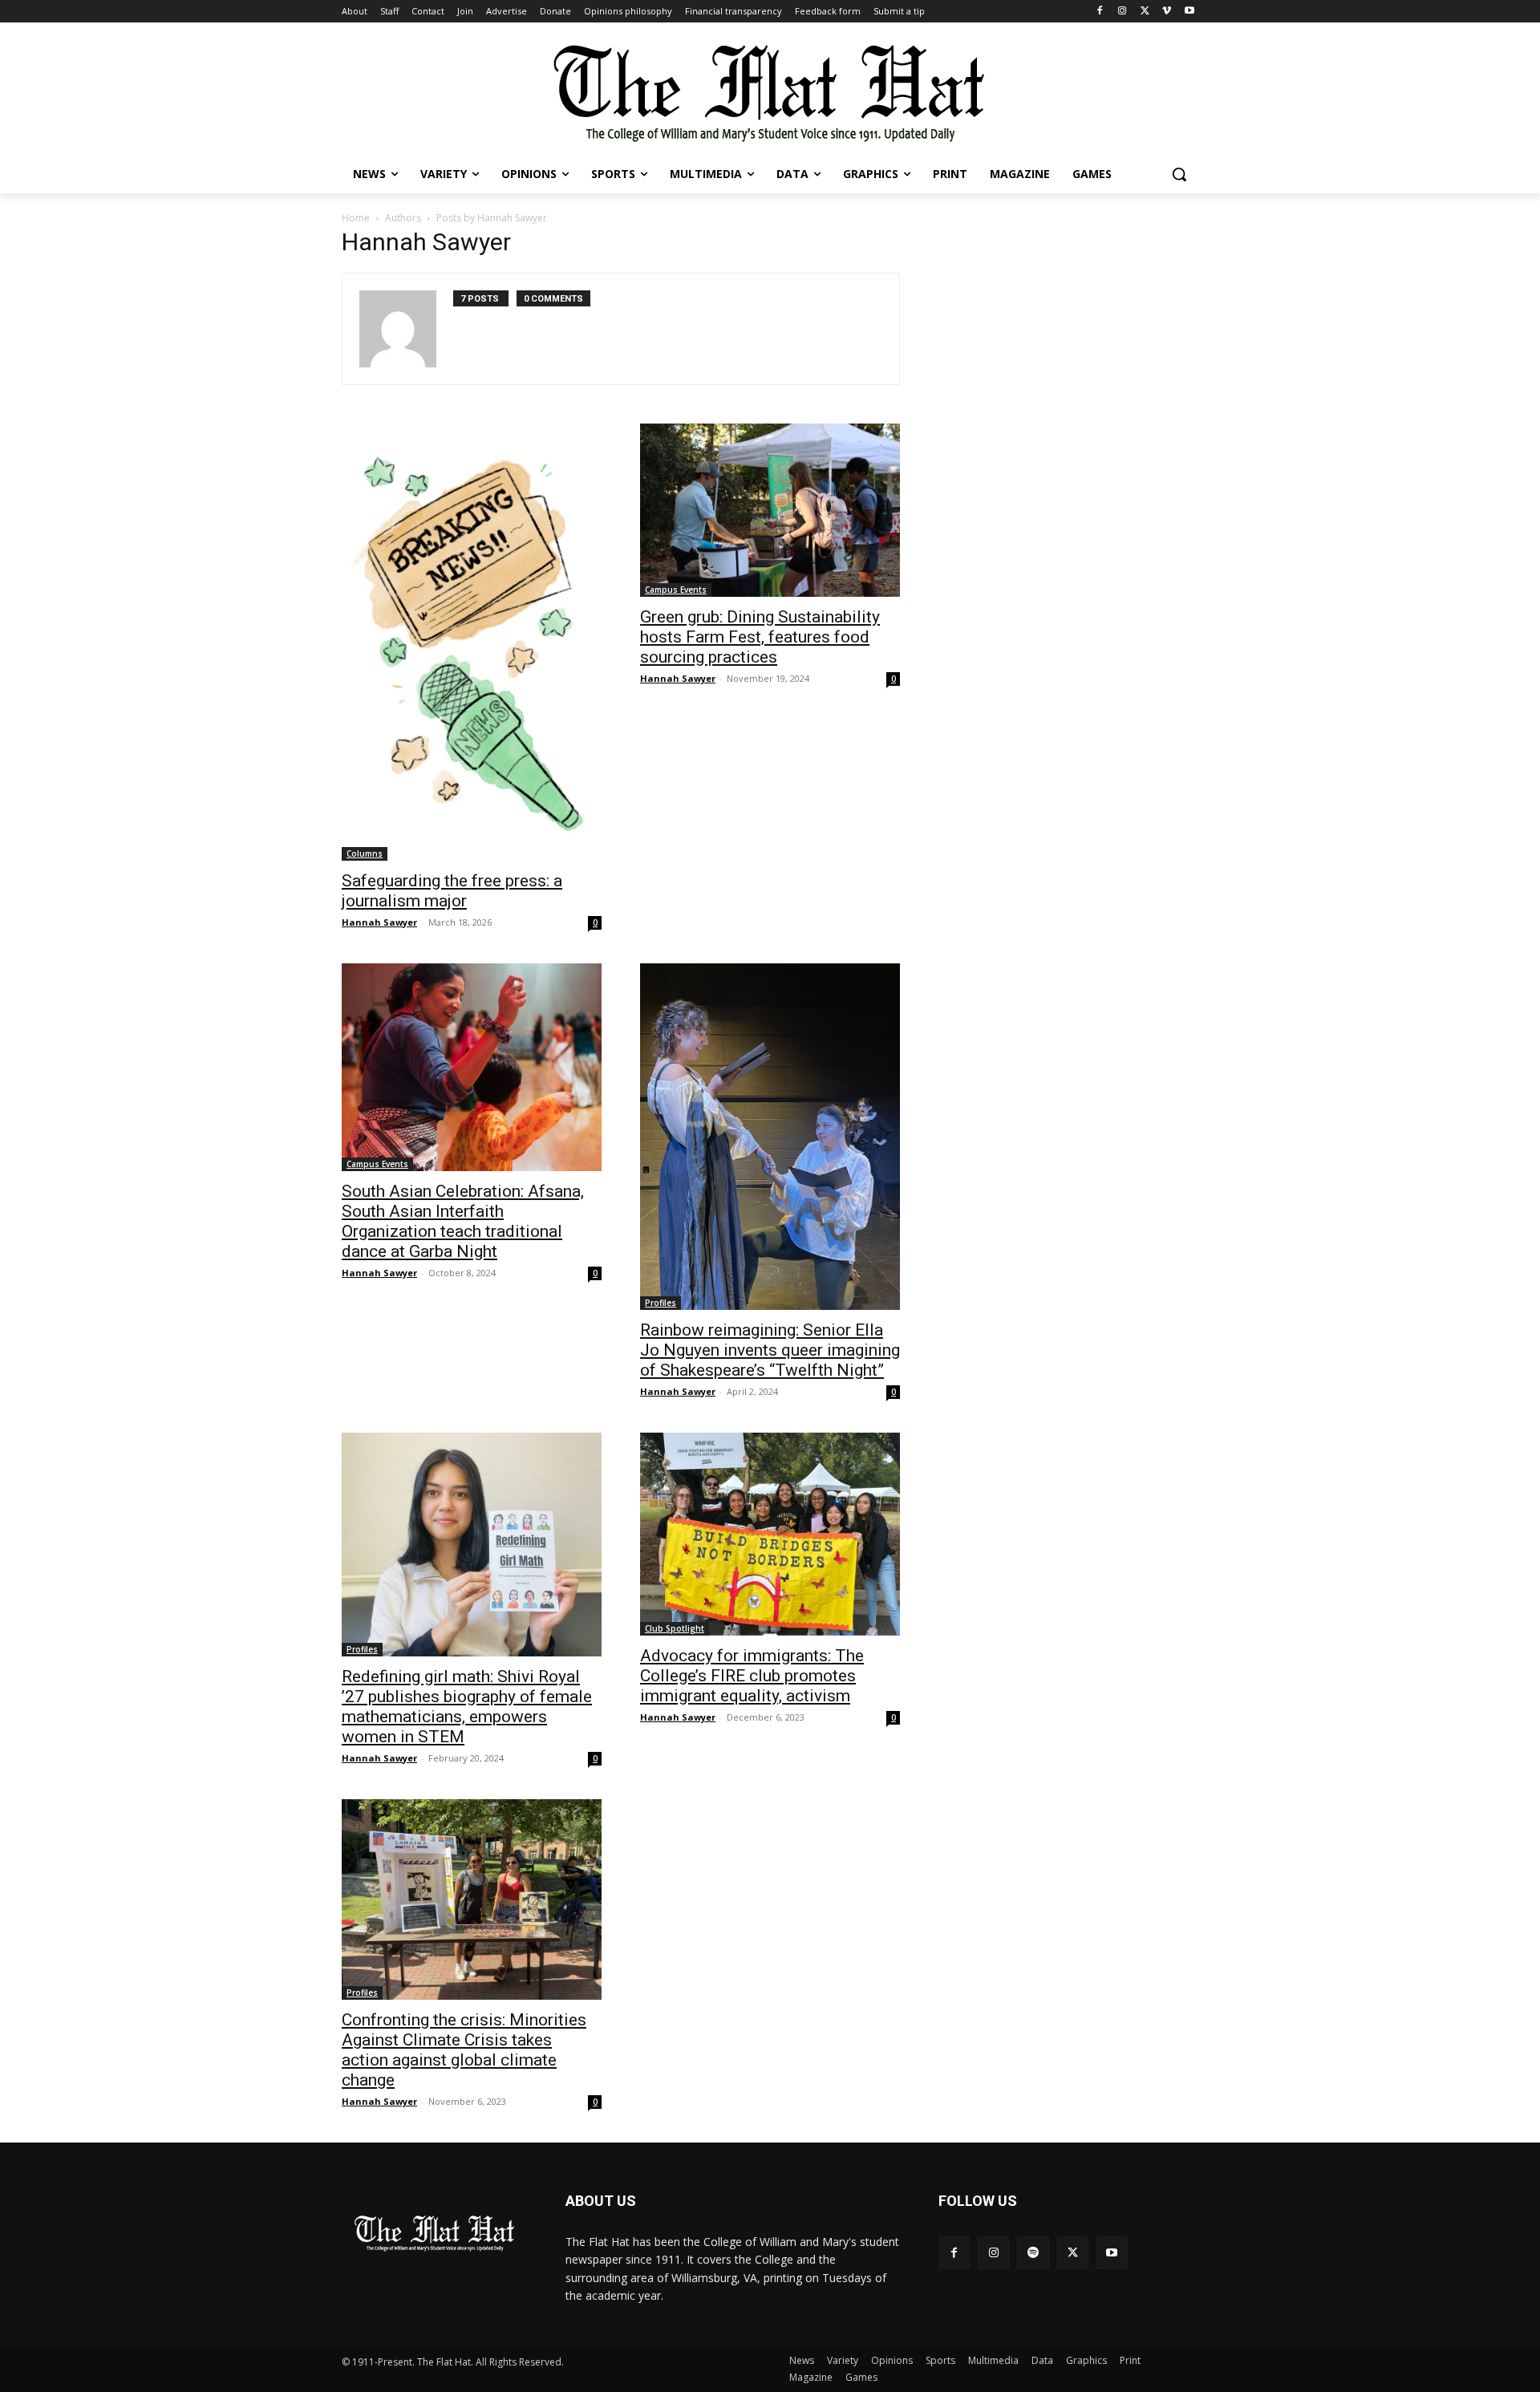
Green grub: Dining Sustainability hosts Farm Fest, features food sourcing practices (760, 637)
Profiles (661, 1303)
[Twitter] (1145, 12)
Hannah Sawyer (379, 922)
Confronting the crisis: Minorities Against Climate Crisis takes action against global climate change (464, 2050)
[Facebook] (1100, 12)
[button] (1179, 174)
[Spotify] (1033, 2253)
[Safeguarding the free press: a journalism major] (472, 642)
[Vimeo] (1167, 12)
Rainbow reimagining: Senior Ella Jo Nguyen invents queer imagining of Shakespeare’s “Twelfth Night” (770, 1350)
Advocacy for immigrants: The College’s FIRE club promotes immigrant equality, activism (752, 1676)
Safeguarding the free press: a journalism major (452, 891)
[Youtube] (1189, 12)
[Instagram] (1123, 12)
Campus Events (676, 590)
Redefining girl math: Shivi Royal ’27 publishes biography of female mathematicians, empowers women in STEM (467, 1707)
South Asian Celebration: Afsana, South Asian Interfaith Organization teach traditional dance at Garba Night (463, 1221)
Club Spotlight (675, 1628)
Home (356, 218)
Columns (365, 853)
